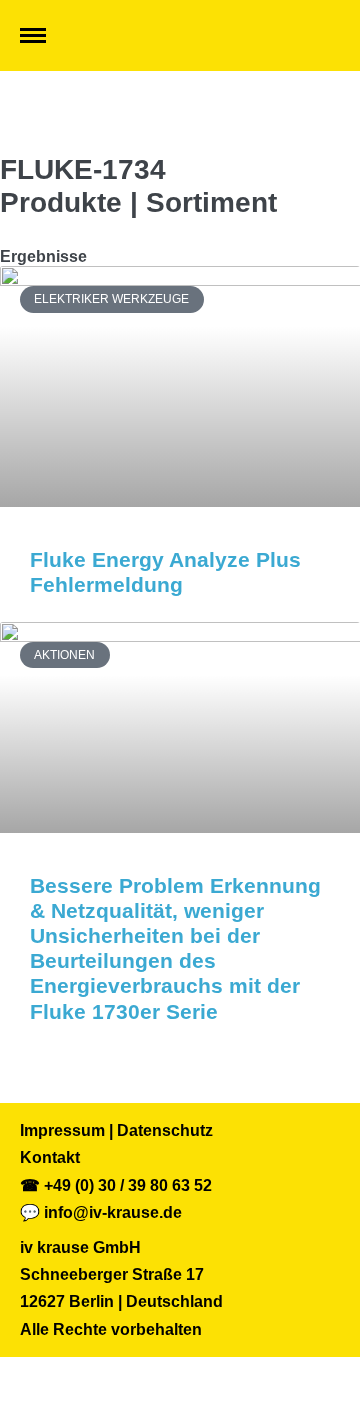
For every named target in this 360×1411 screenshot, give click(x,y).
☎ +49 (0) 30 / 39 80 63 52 (116, 1185)
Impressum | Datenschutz (116, 1130)
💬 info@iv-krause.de (101, 1212)
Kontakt (50, 1157)
